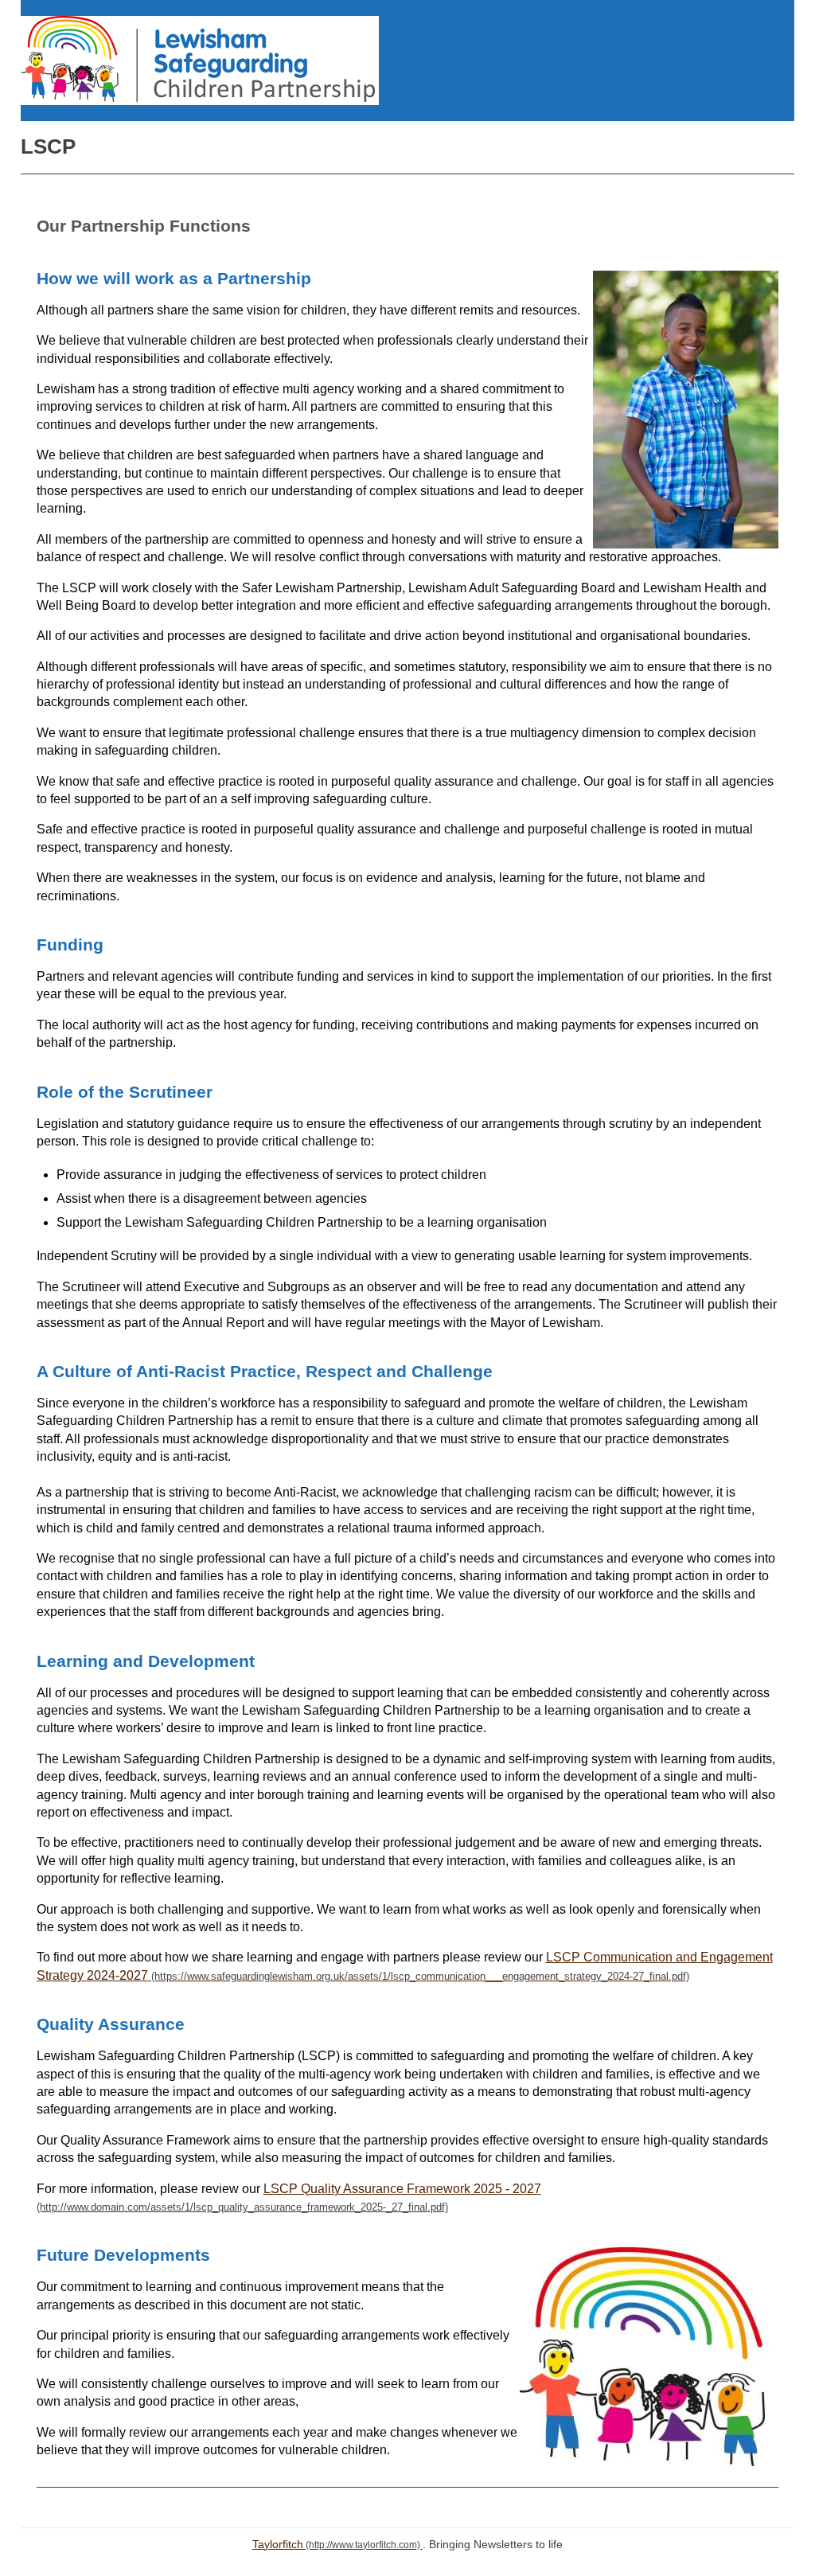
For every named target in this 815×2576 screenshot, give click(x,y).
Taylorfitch (278, 2544)
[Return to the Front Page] (200, 60)
